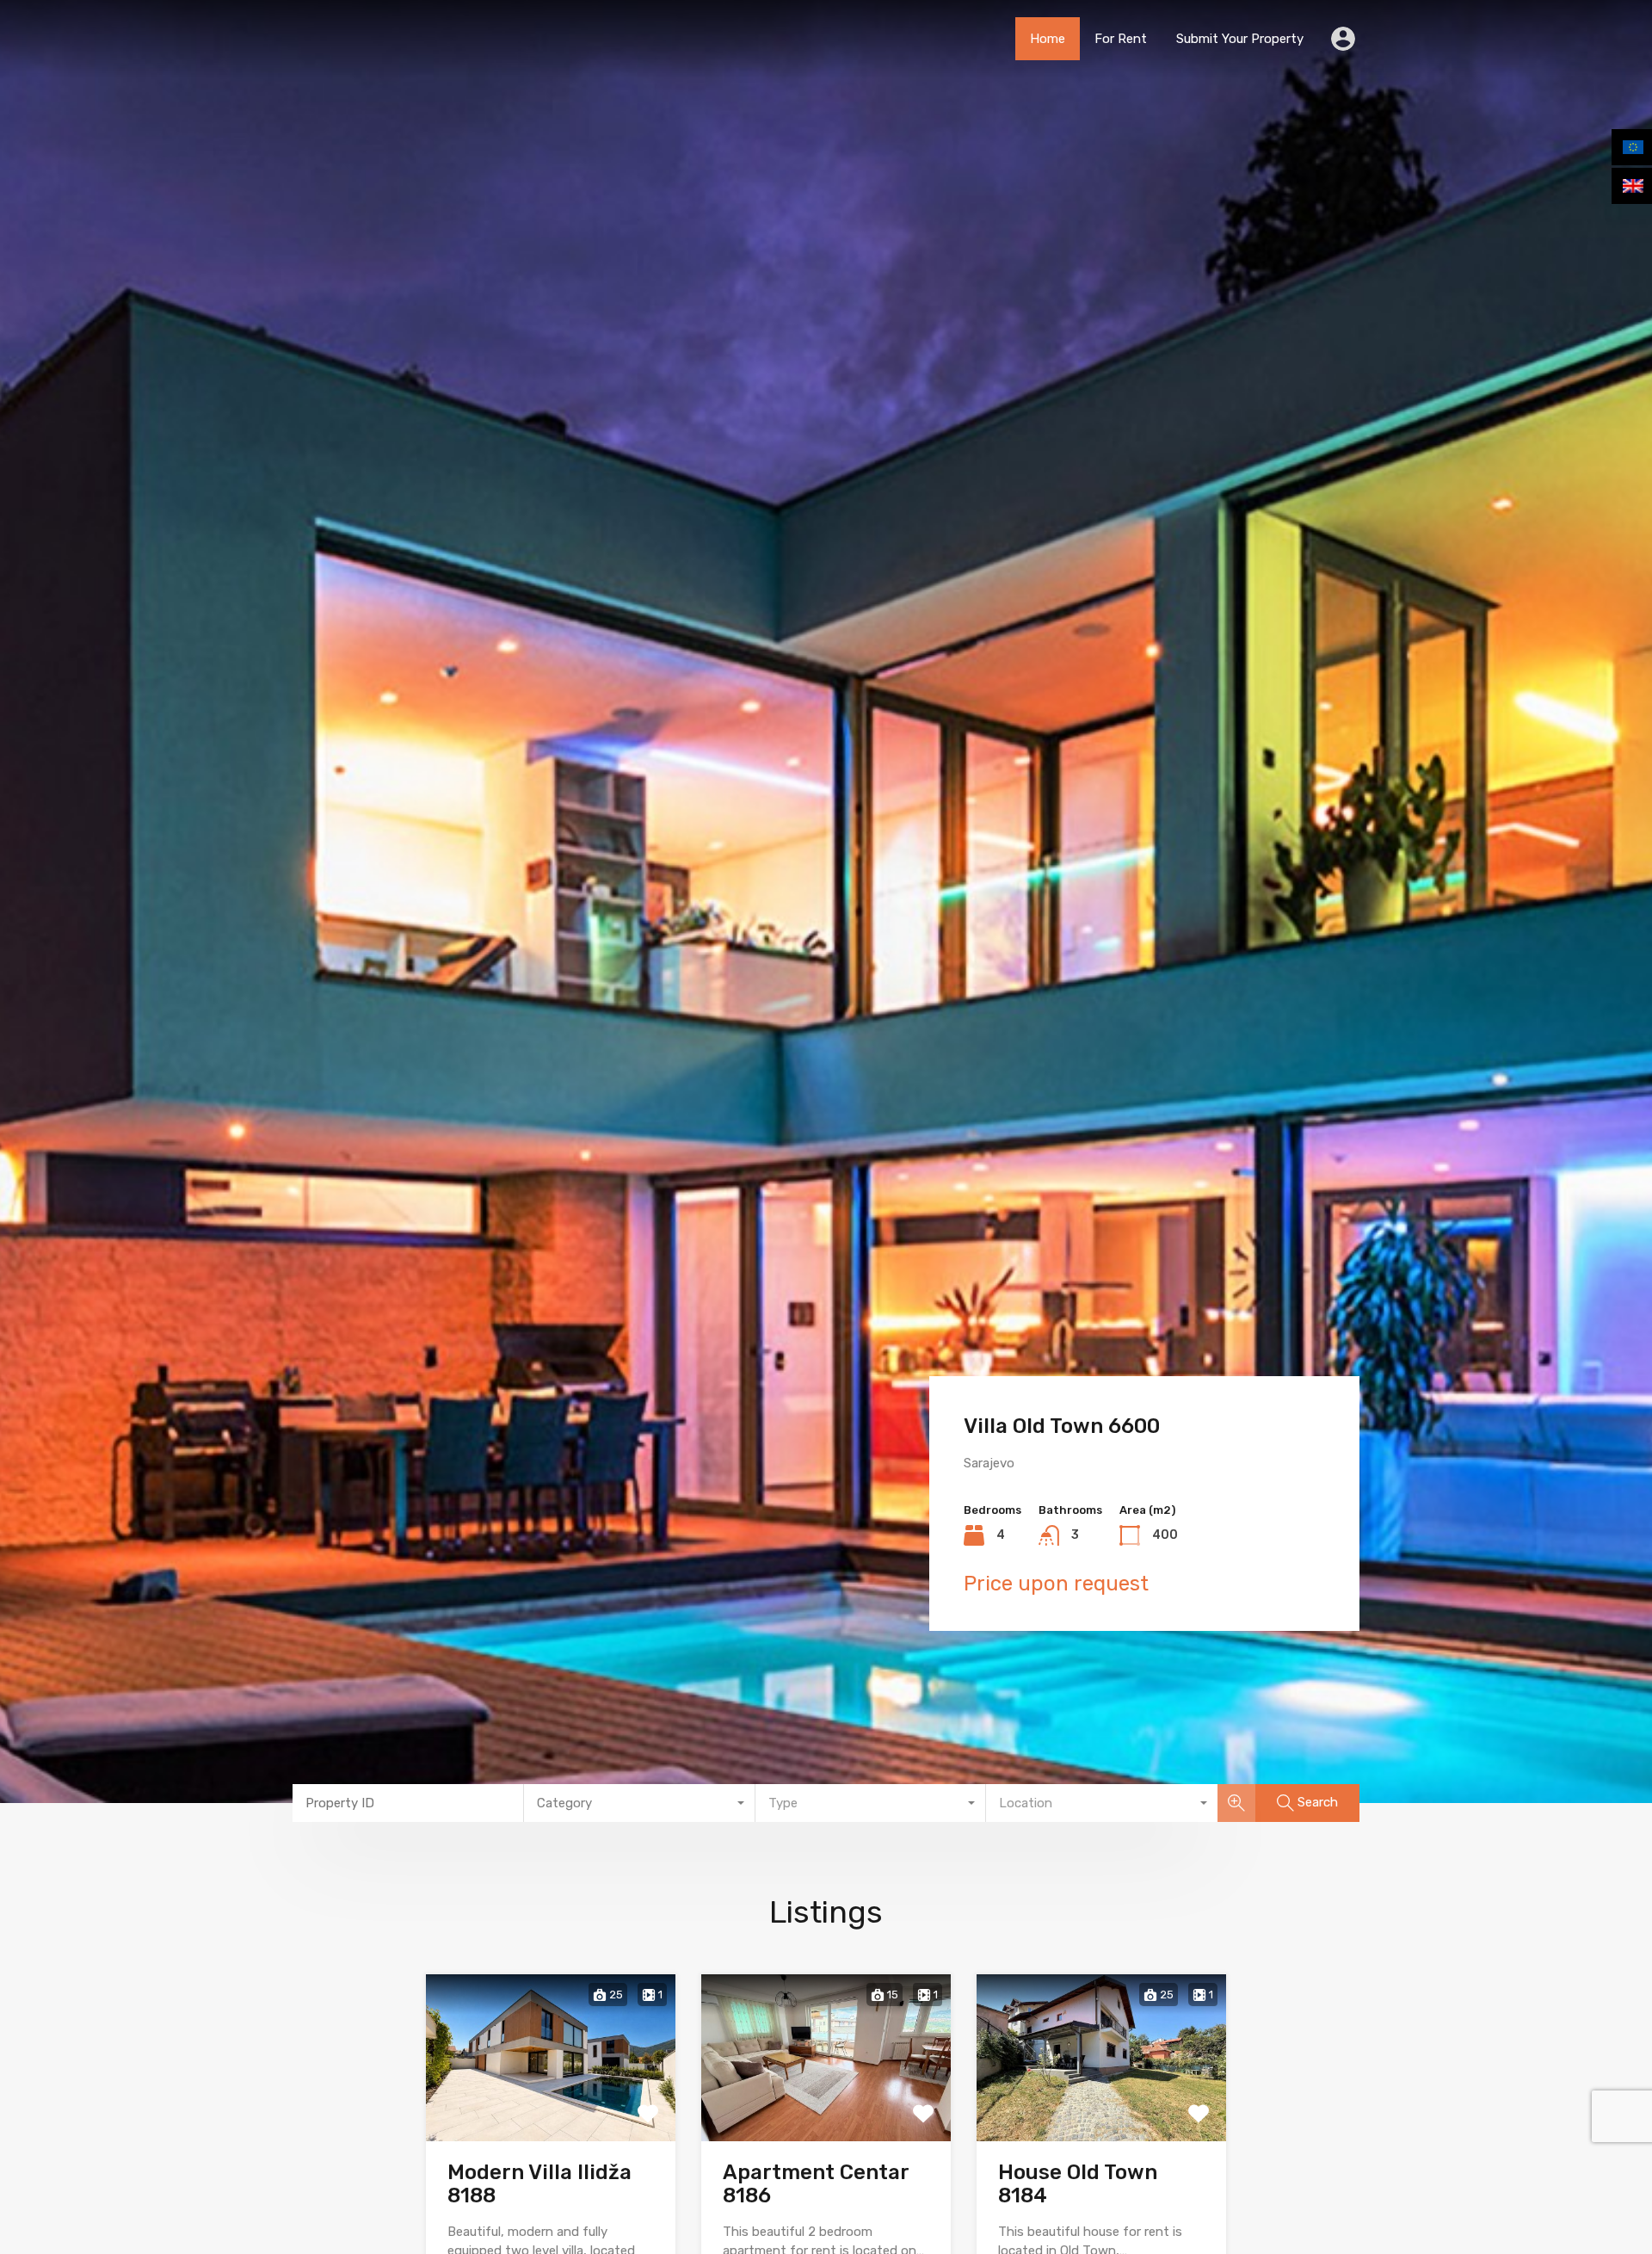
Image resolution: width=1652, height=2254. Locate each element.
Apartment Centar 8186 (816, 2184)
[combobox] (640, 1803)
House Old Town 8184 (1078, 2184)
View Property (551, 2106)
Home (1048, 39)
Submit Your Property (1240, 39)
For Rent (1121, 39)
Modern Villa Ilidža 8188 (539, 2184)
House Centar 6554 (1060, 1426)
